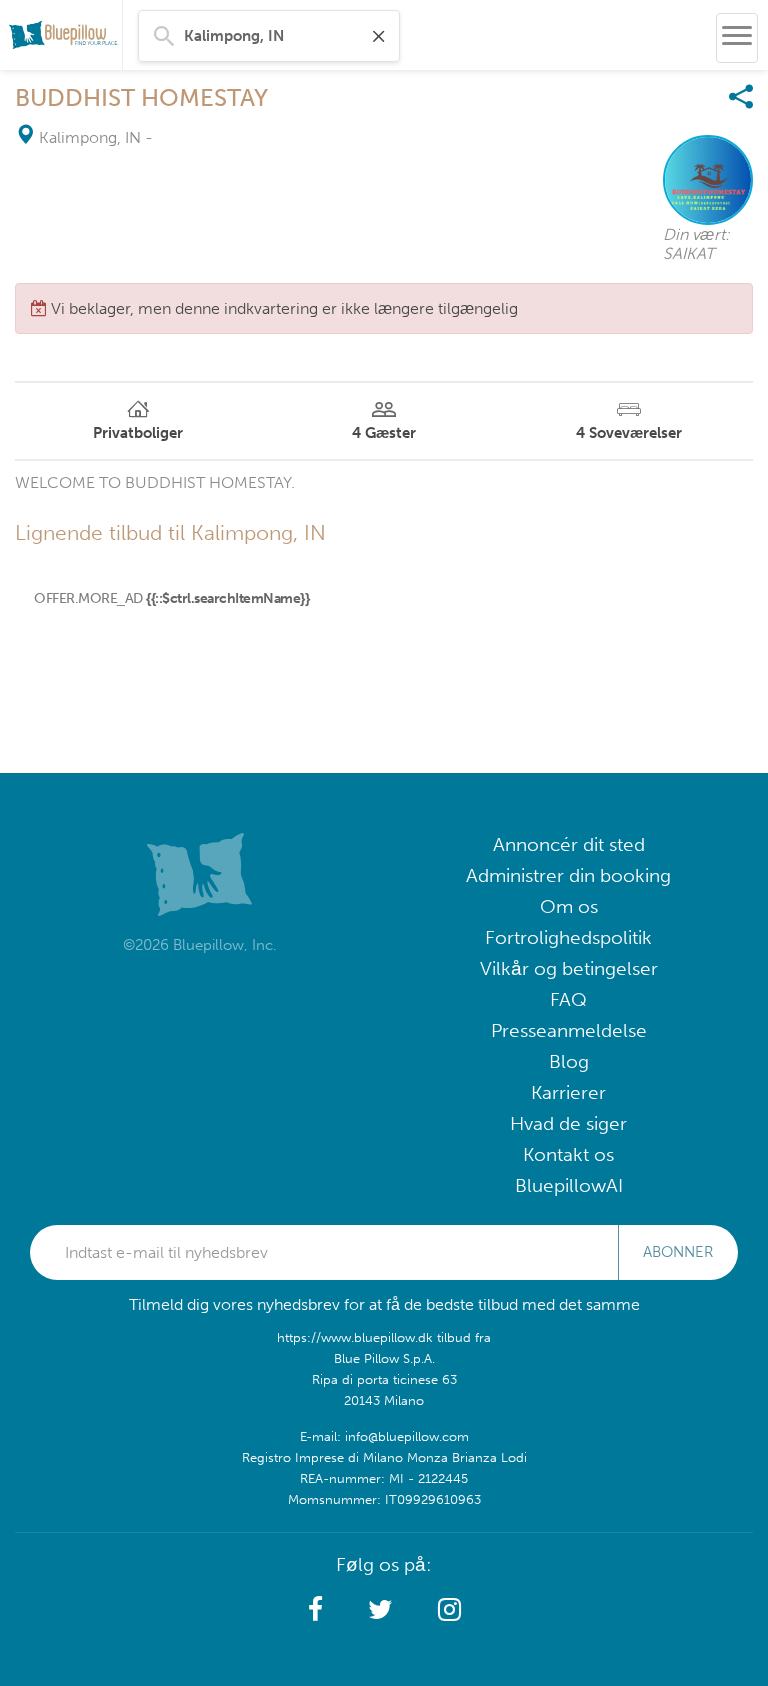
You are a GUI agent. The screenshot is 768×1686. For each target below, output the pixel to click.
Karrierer (568, 1092)
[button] (315, 1610)
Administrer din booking (568, 875)
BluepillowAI (569, 1185)
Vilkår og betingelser (569, 968)
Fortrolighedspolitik (568, 937)
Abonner (678, 1252)
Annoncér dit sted (569, 844)
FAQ (568, 999)
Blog (569, 1061)
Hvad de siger (568, 1123)
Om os (569, 906)
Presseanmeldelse (569, 1030)
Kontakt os (568, 1154)
